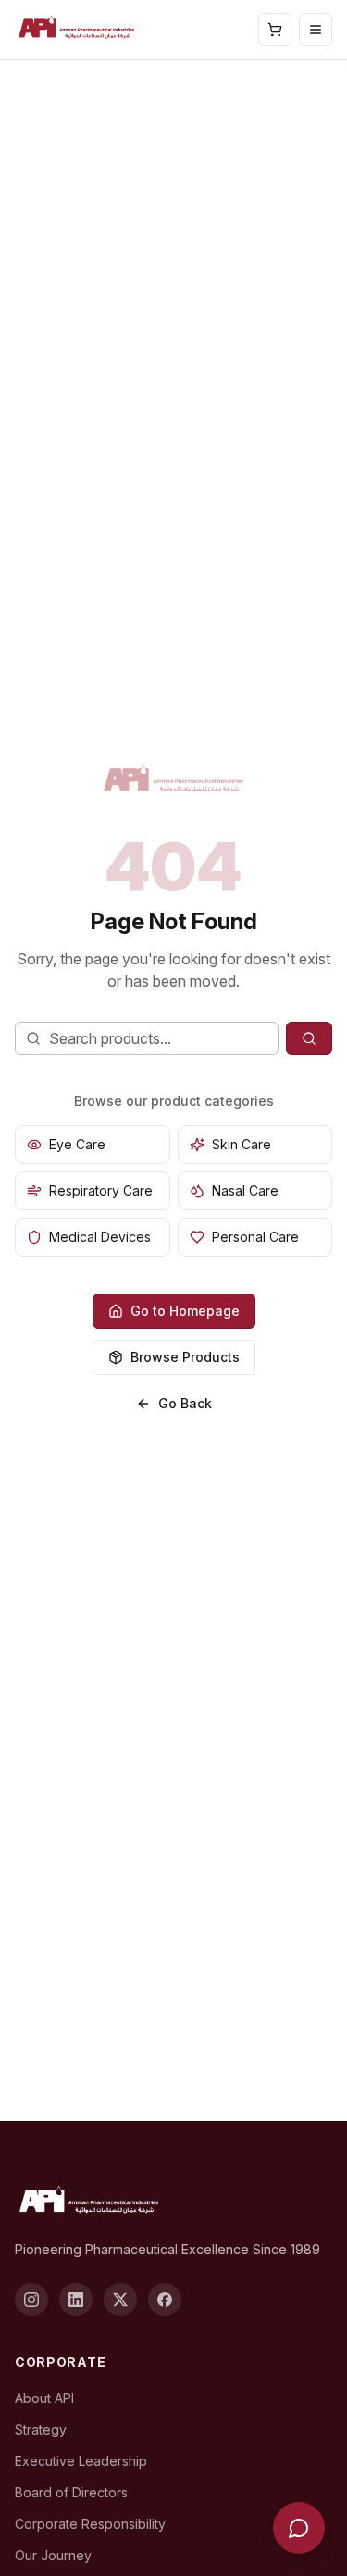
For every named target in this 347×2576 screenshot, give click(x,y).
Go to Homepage (185, 1311)
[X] (120, 2300)
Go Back (185, 1403)
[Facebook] (165, 2300)
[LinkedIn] (76, 2300)
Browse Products (185, 1357)
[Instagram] (31, 2300)
